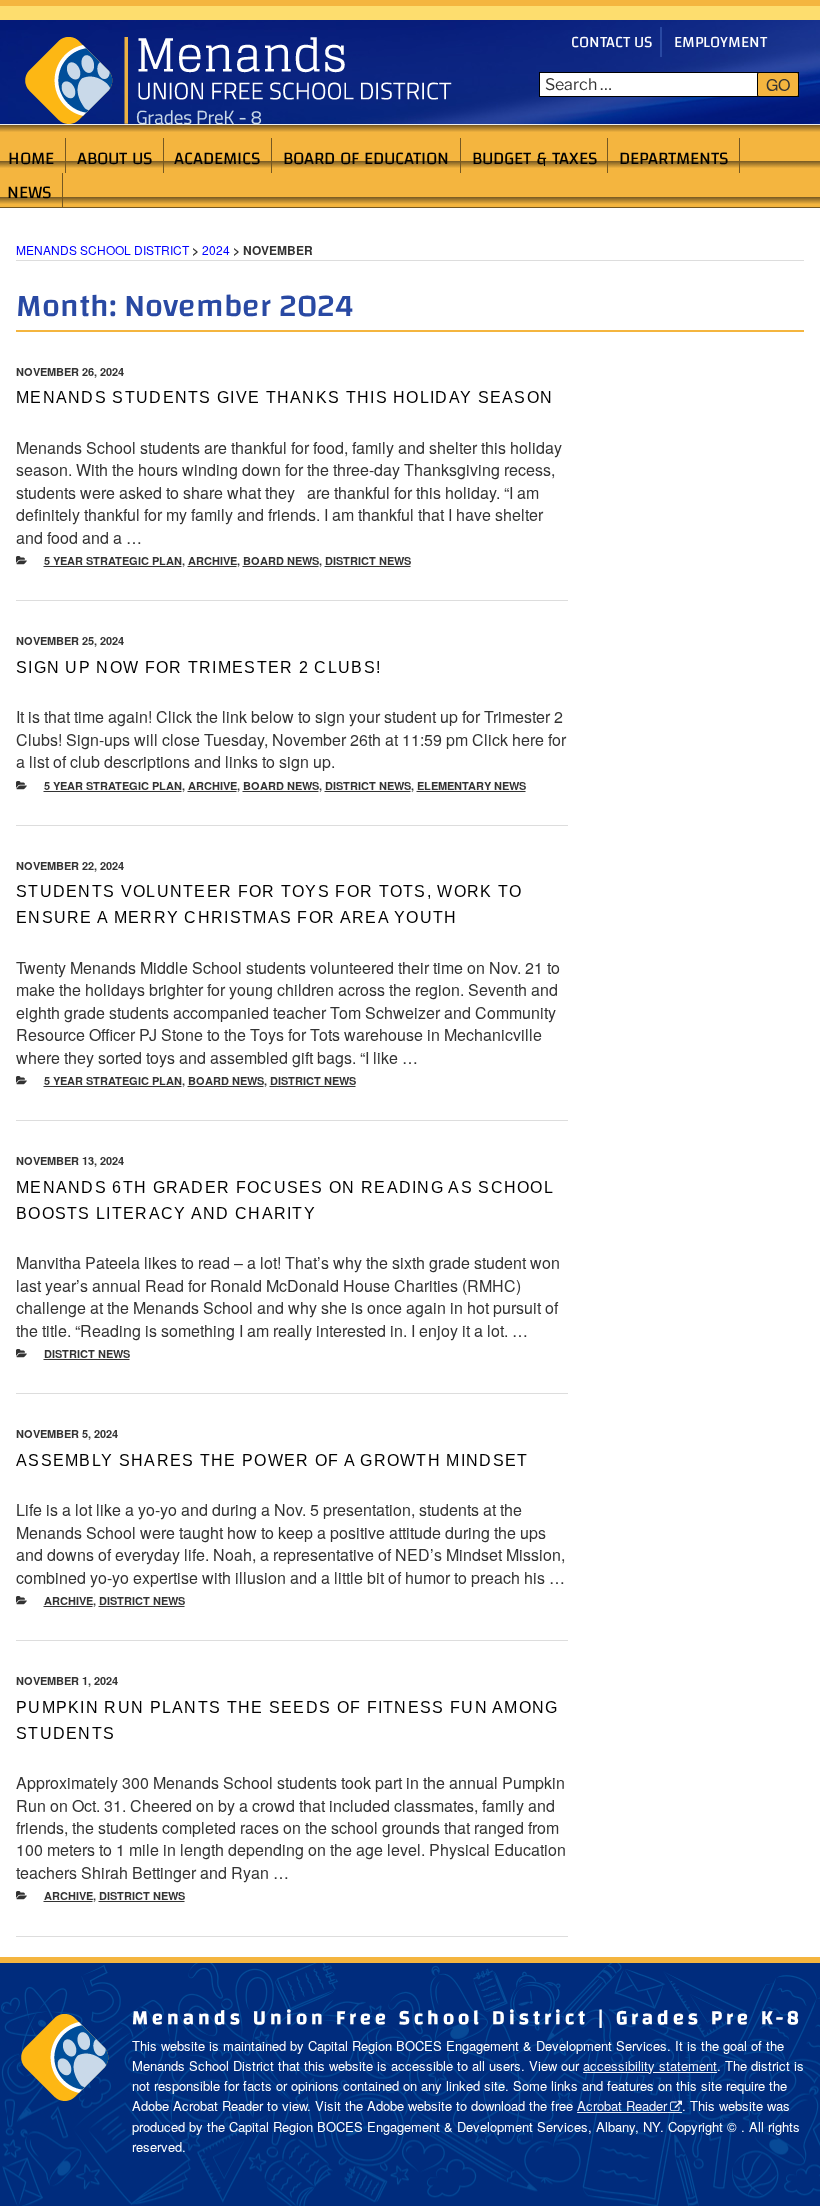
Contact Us (611, 42)
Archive (212, 560)
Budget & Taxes (534, 157)
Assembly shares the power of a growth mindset (272, 1460)
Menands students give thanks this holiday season (284, 397)
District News (368, 560)
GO (778, 84)
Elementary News (471, 785)
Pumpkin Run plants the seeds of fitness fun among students (287, 1720)
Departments (673, 157)
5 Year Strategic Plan (113, 560)
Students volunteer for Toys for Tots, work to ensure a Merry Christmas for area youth (269, 904)
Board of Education (366, 157)
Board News (281, 560)
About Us (114, 157)
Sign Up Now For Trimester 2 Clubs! (198, 667)
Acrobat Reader (622, 2105)
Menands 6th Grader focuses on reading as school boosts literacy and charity (284, 1200)
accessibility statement (650, 2065)
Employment (720, 42)
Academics (217, 157)
